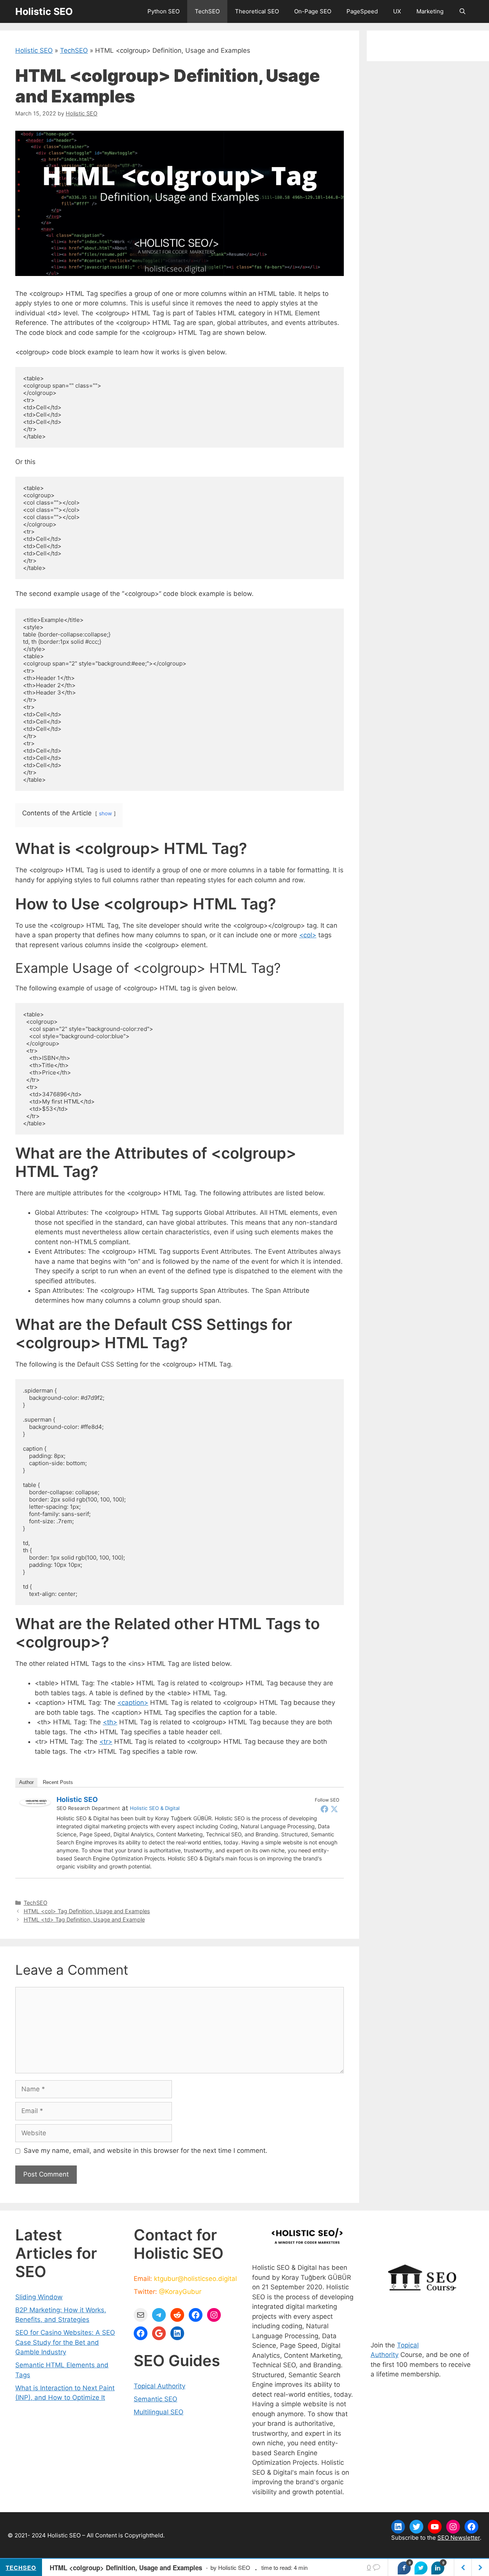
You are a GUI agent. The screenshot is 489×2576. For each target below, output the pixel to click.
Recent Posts (58, 1782)
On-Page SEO (313, 11)
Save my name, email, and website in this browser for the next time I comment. (146, 2151)
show (105, 813)
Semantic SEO (155, 2399)
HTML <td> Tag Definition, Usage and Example (84, 1919)
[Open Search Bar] (462, 11)
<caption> (133, 1703)
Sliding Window (39, 2297)
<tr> (106, 1742)
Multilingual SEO (159, 2412)
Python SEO (164, 11)
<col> (308, 935)
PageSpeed (362, 11)
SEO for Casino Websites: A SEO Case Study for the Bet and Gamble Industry (65, 2342)
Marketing (430, 11)
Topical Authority (159, 2386)
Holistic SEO (44, 11)
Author (26, 1782)
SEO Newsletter (459, 2538)
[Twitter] (334, 1809)
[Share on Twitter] (421, 2568)
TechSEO (207, 11)
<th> (110, 1722)
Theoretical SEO (257, 11)
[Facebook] (324, 1809)
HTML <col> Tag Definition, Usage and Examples (87, 1911)
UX (397, 11)
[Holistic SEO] (35, 1804)
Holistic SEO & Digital (155, 1808)
